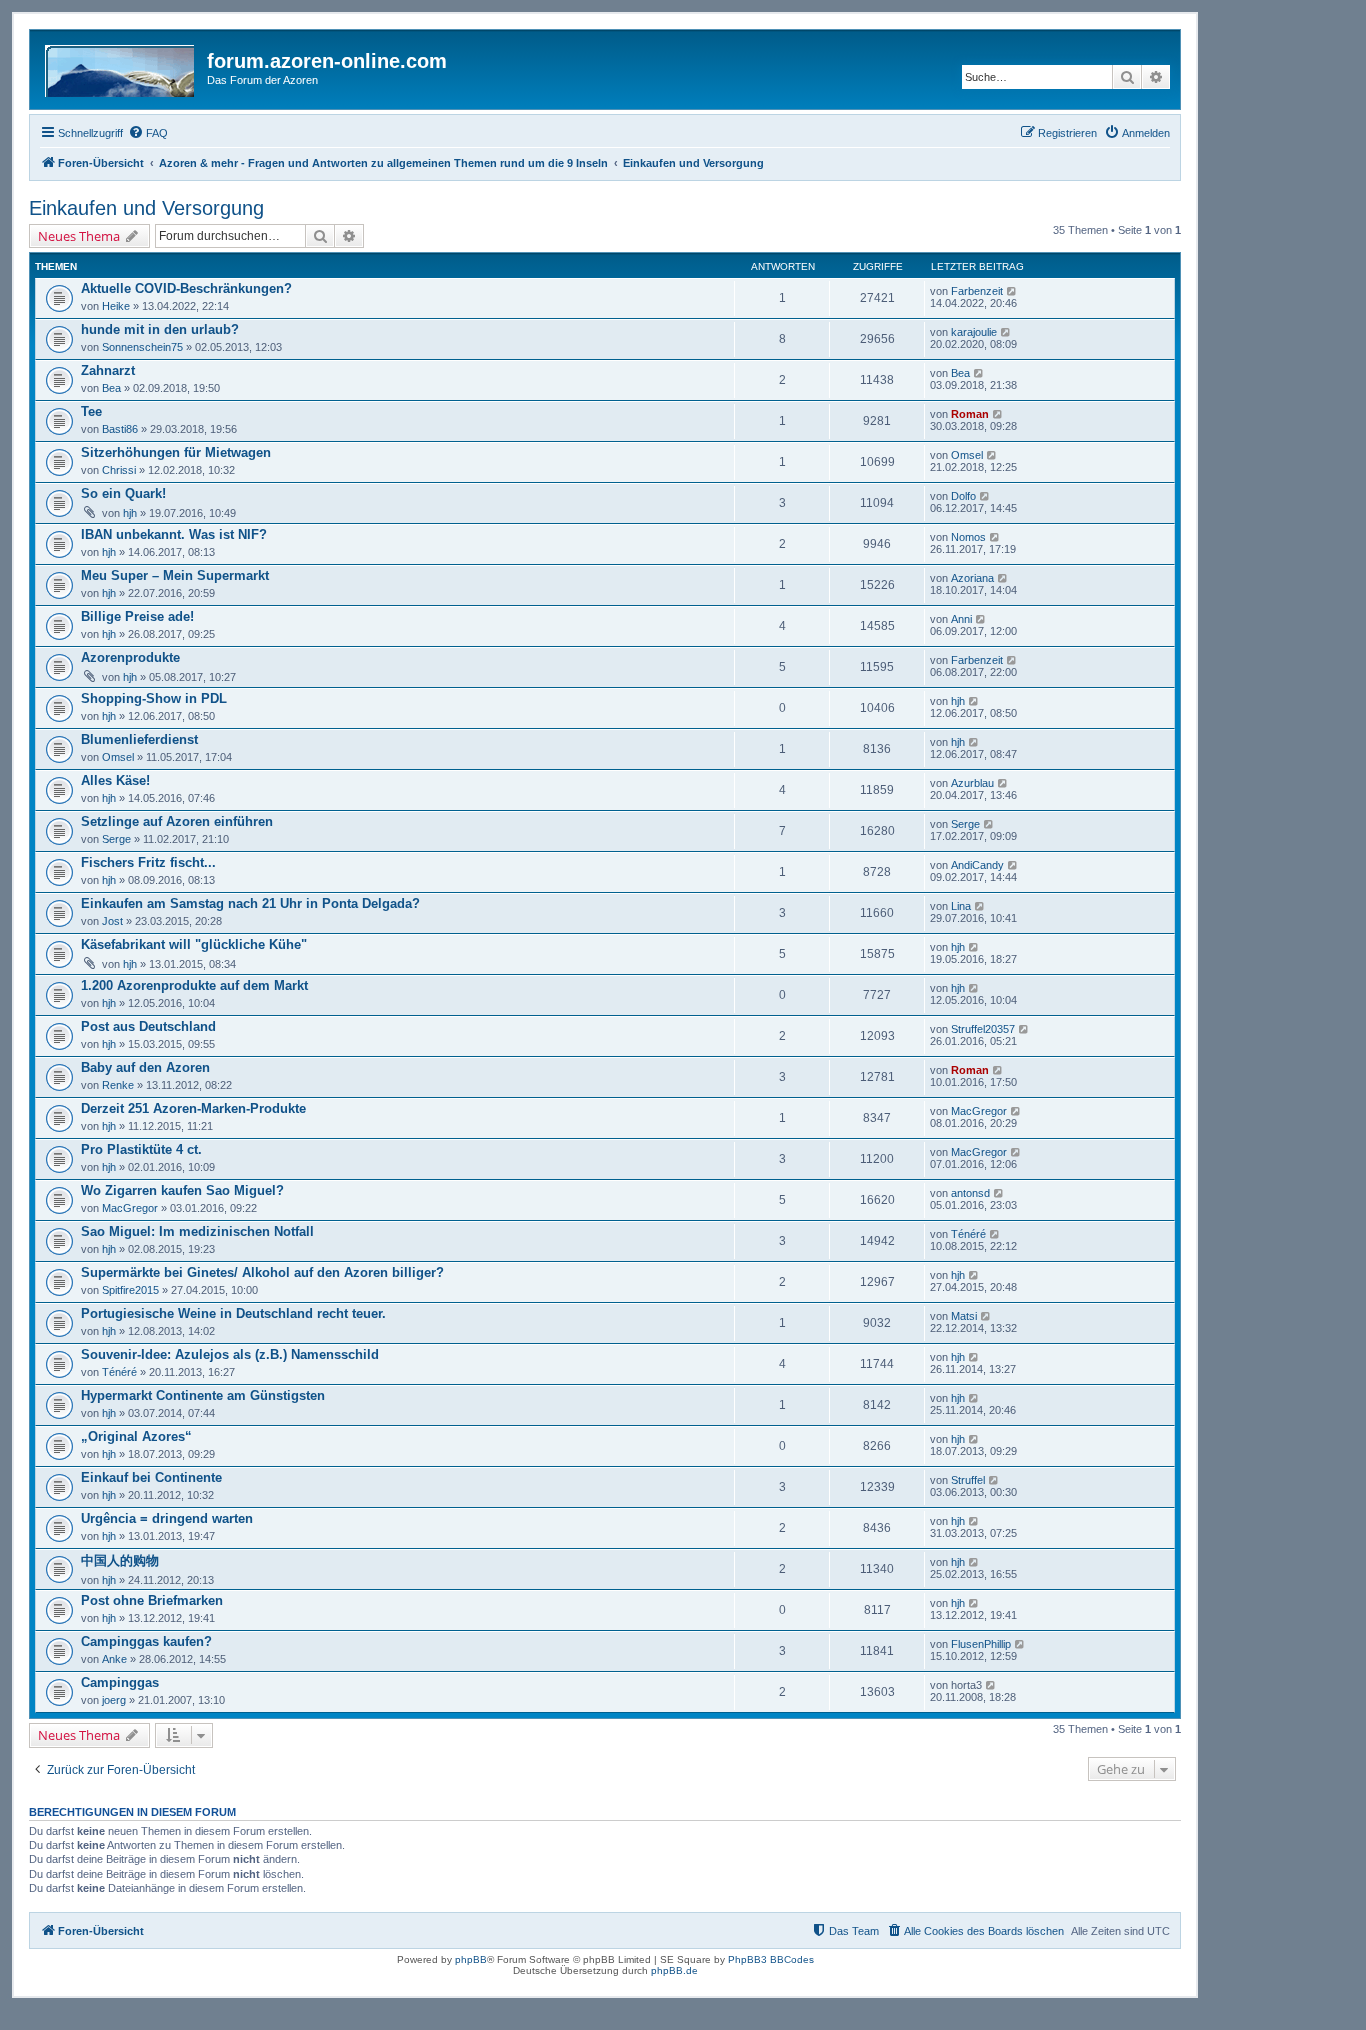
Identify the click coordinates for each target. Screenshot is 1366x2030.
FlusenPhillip (981, 1644)
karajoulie (974, 332)
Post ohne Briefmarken (152, 1600)
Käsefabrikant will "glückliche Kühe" (194, 944)
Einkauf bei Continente (151, 1477)
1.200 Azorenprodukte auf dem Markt (194, 985)
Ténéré (968, 1234)
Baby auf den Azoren (145, 1067)
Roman (970, 414)
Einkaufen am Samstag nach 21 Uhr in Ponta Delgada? (250, 903)
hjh (130, 513)
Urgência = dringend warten (167, 1518)
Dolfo (963, 496)
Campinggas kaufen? (146, 1641)
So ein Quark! (123, 493)
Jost (112, 921)
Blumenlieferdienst (139, 739)
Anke (114, 1659)
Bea (111, 388)
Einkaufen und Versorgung (146, 208)
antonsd (970, 1193)
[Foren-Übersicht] (121, 67)
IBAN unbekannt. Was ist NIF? (174, 534)
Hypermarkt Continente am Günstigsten (203, 1395)
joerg (114, 1700)
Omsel (967, 455)
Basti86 (120, 429)
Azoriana (972, 578)
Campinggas (120, 1682)
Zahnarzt (108, 370)
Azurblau (972, 783)
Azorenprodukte (130, 657)
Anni (961, 619)
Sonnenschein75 (142, 347)
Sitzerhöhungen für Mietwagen (176, 452)
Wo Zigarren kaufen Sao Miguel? (182, 1190)
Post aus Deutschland (148, 1026)
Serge (116, 839)
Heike (116, 306)
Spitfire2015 (130, 1290)
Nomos (968, 537)
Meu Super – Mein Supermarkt (175, 575)
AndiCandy (977, 865)
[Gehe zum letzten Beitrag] (1012, 291)
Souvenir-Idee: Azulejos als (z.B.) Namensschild (230, 1354)
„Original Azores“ (136, 1436)
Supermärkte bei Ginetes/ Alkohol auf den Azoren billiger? (262, 1272)
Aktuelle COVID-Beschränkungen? (186, 288)
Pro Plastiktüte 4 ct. (141, 1149)
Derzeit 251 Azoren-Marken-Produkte (193, 1108)
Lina (961, 906)
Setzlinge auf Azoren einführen (177, 821)
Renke (118, 1085)
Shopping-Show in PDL (154, 698)
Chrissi (119, 470)
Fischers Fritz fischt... (148, 862)
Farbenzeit (977, 291)
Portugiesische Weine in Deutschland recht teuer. (233, 1313)
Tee (91, 411)
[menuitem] (148, 133)
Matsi (964, 1316)
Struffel (968, 1480)
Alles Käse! (115, 780)
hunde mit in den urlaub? (160, 329)
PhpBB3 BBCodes (771, 1959)
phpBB (471, 1959)
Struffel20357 (983, 1029)
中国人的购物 (120, 1560)
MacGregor (979, 1111)
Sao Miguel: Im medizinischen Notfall (197, 1231)
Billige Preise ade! (137, 616)
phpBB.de (674, 1970)
